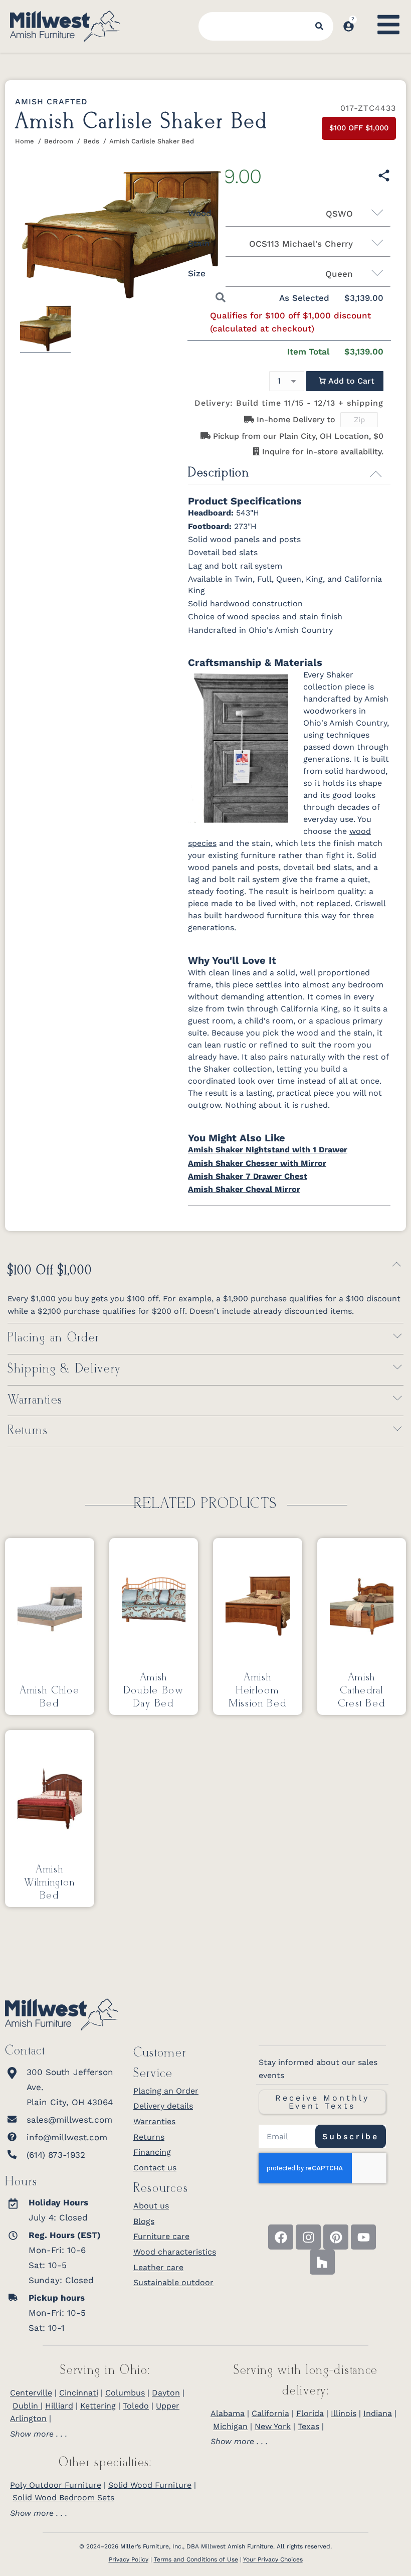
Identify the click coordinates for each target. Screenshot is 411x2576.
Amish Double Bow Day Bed (154, 1690)
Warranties (35, 1400)
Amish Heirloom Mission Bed (258, 1690)
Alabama (228, 2413)
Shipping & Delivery (64, 1369)
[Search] (319, 26)
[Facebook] (281, 2237)
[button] (345, 381)
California (270, 2413)
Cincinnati (79, 2393)
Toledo (136, 2406)
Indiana (378, 2413)
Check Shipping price (387, 420)
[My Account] (349, 26)
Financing (152, 2152)
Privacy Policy (129, 2559)
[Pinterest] (336, 2237)
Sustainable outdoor (173, 2282)
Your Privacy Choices (273, 2559)
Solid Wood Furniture (150, 2485)
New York (273, 2426)
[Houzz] (322, 2262)
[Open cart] (365, 17)
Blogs (144, 2221)
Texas (309, 2426)
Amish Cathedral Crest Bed (361, 1690)
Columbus (125, 2393)
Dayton (166, 2393)
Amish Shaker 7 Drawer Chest (248, 1176)
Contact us (155, 2168)
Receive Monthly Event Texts (322, 2102)
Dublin (27, 2406)
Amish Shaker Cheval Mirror (244, 1189)
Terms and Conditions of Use (196, 2559)
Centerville (31, 2393)
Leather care (158, 2267)
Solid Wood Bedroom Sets (63, 2498)
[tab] (105, 2434)
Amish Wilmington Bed (49, 1882)
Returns (28, 1431)
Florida (310, 2413)
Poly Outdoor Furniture (56, 2485)
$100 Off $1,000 (50, 1271)
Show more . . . (39, 2434)
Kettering (98, 2406)
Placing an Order (53, 1338)
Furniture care (161, 2236)
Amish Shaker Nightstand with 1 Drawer (268, 1150)
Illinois (344, 2413)
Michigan (230, 2426)
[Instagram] (308, 2237)
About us (151, 2206)
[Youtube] (363, 2237)
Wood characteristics (175, 2252)
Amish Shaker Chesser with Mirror (257, 1163)
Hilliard (59, 2406)
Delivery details (163, 2106)
